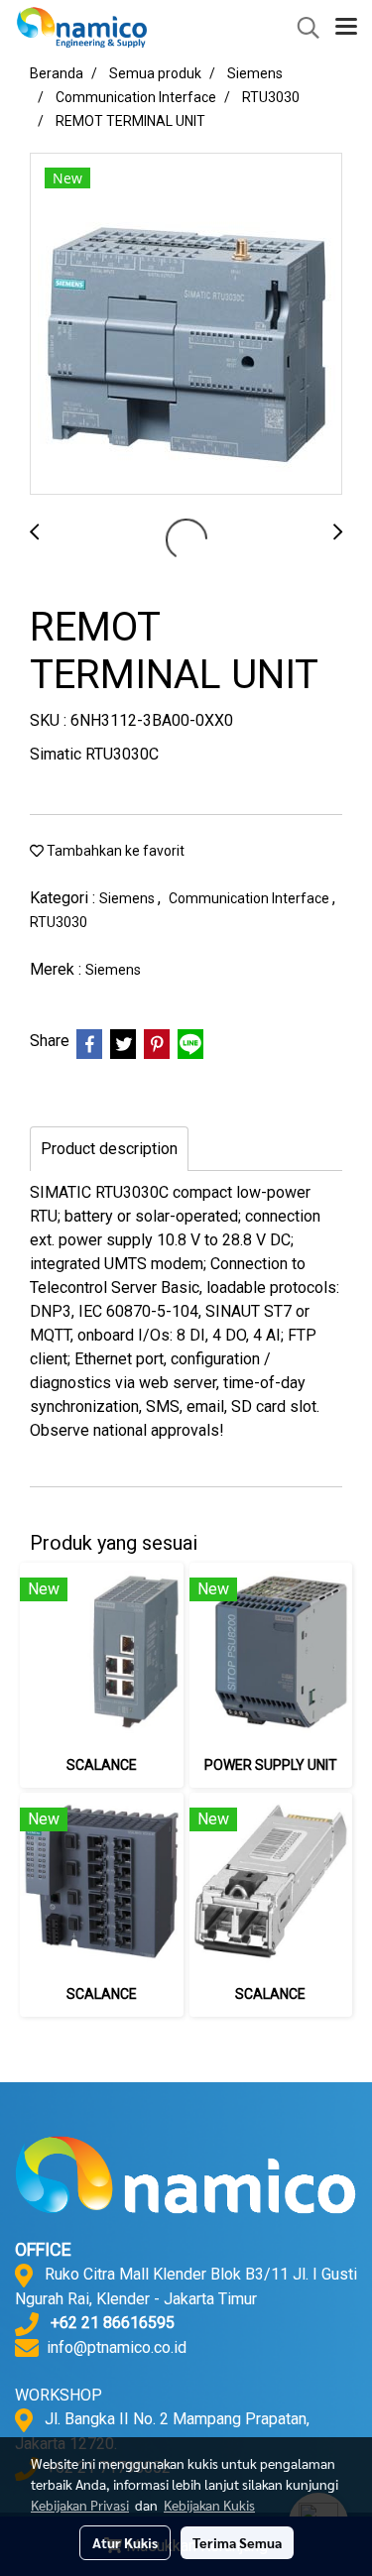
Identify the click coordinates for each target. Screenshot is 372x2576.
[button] (302, 28)
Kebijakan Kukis (209, 2505)
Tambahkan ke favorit (114, 851)
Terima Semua (237, 2542)
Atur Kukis (125, 2542)
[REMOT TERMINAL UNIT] (186, 325)
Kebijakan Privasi (80, 2505)
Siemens (128, 898)
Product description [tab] (109, 1149)
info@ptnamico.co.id (117, 2347)
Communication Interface (250, 898)
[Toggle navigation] (346, 28)
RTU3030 (59, 922)
